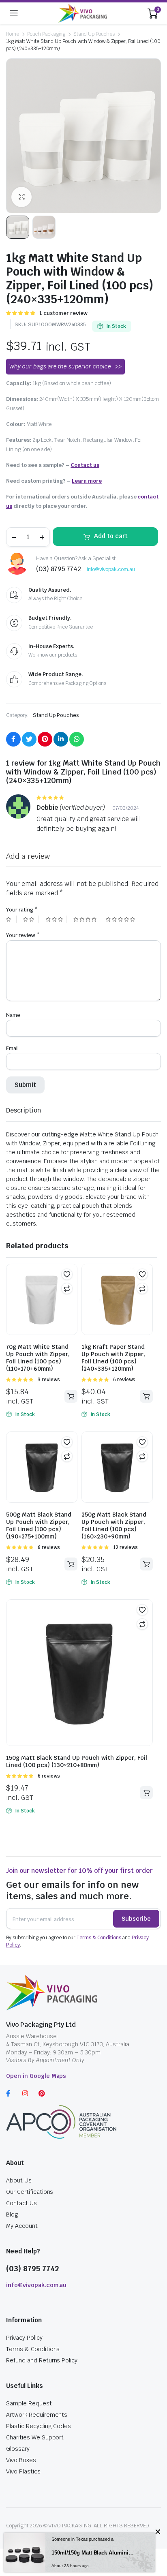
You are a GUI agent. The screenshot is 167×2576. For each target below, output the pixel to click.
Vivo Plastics (23, 2471)
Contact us (85, 465)
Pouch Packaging (46, 34)
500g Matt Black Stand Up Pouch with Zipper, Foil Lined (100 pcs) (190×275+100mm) (39, 1525)
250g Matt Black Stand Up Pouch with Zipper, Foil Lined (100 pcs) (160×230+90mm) (114, 1525)
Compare (67, 1288)
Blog (12, 2214)
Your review (23, 935)
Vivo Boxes (21, 2460)
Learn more (87, 481)
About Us (19, 2180)
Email (12, 1048)
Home (13, 34)
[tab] (24, 1110)
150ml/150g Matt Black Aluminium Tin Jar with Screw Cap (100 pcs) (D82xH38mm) (93, 2553)
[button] (67, 1274)
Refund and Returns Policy (42, 2360)
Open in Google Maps (36, 2076)
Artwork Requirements (37, 2415)
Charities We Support (35, 2437)
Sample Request (29, 2403)
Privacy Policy (24, 2338)
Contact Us (21, 2203)
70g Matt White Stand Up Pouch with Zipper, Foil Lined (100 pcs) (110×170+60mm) (38, 1358)
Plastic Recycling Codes (39, 2426)
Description (24, 1110)
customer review (63, 313)
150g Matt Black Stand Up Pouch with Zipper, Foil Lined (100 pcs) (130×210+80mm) (77, 1761)
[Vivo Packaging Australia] (83, 13)
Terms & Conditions (99, 1938)
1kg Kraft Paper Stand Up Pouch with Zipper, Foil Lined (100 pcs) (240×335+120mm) (113, 1358)
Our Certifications (30, 2192)
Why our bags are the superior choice (60, 366)
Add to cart (111, 536)
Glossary (18, 2449)
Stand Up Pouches (94, 34)
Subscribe (136, 1919)
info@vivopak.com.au (111, 569)
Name (13, 1015)
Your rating (22, 910)
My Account (22, 2226)
